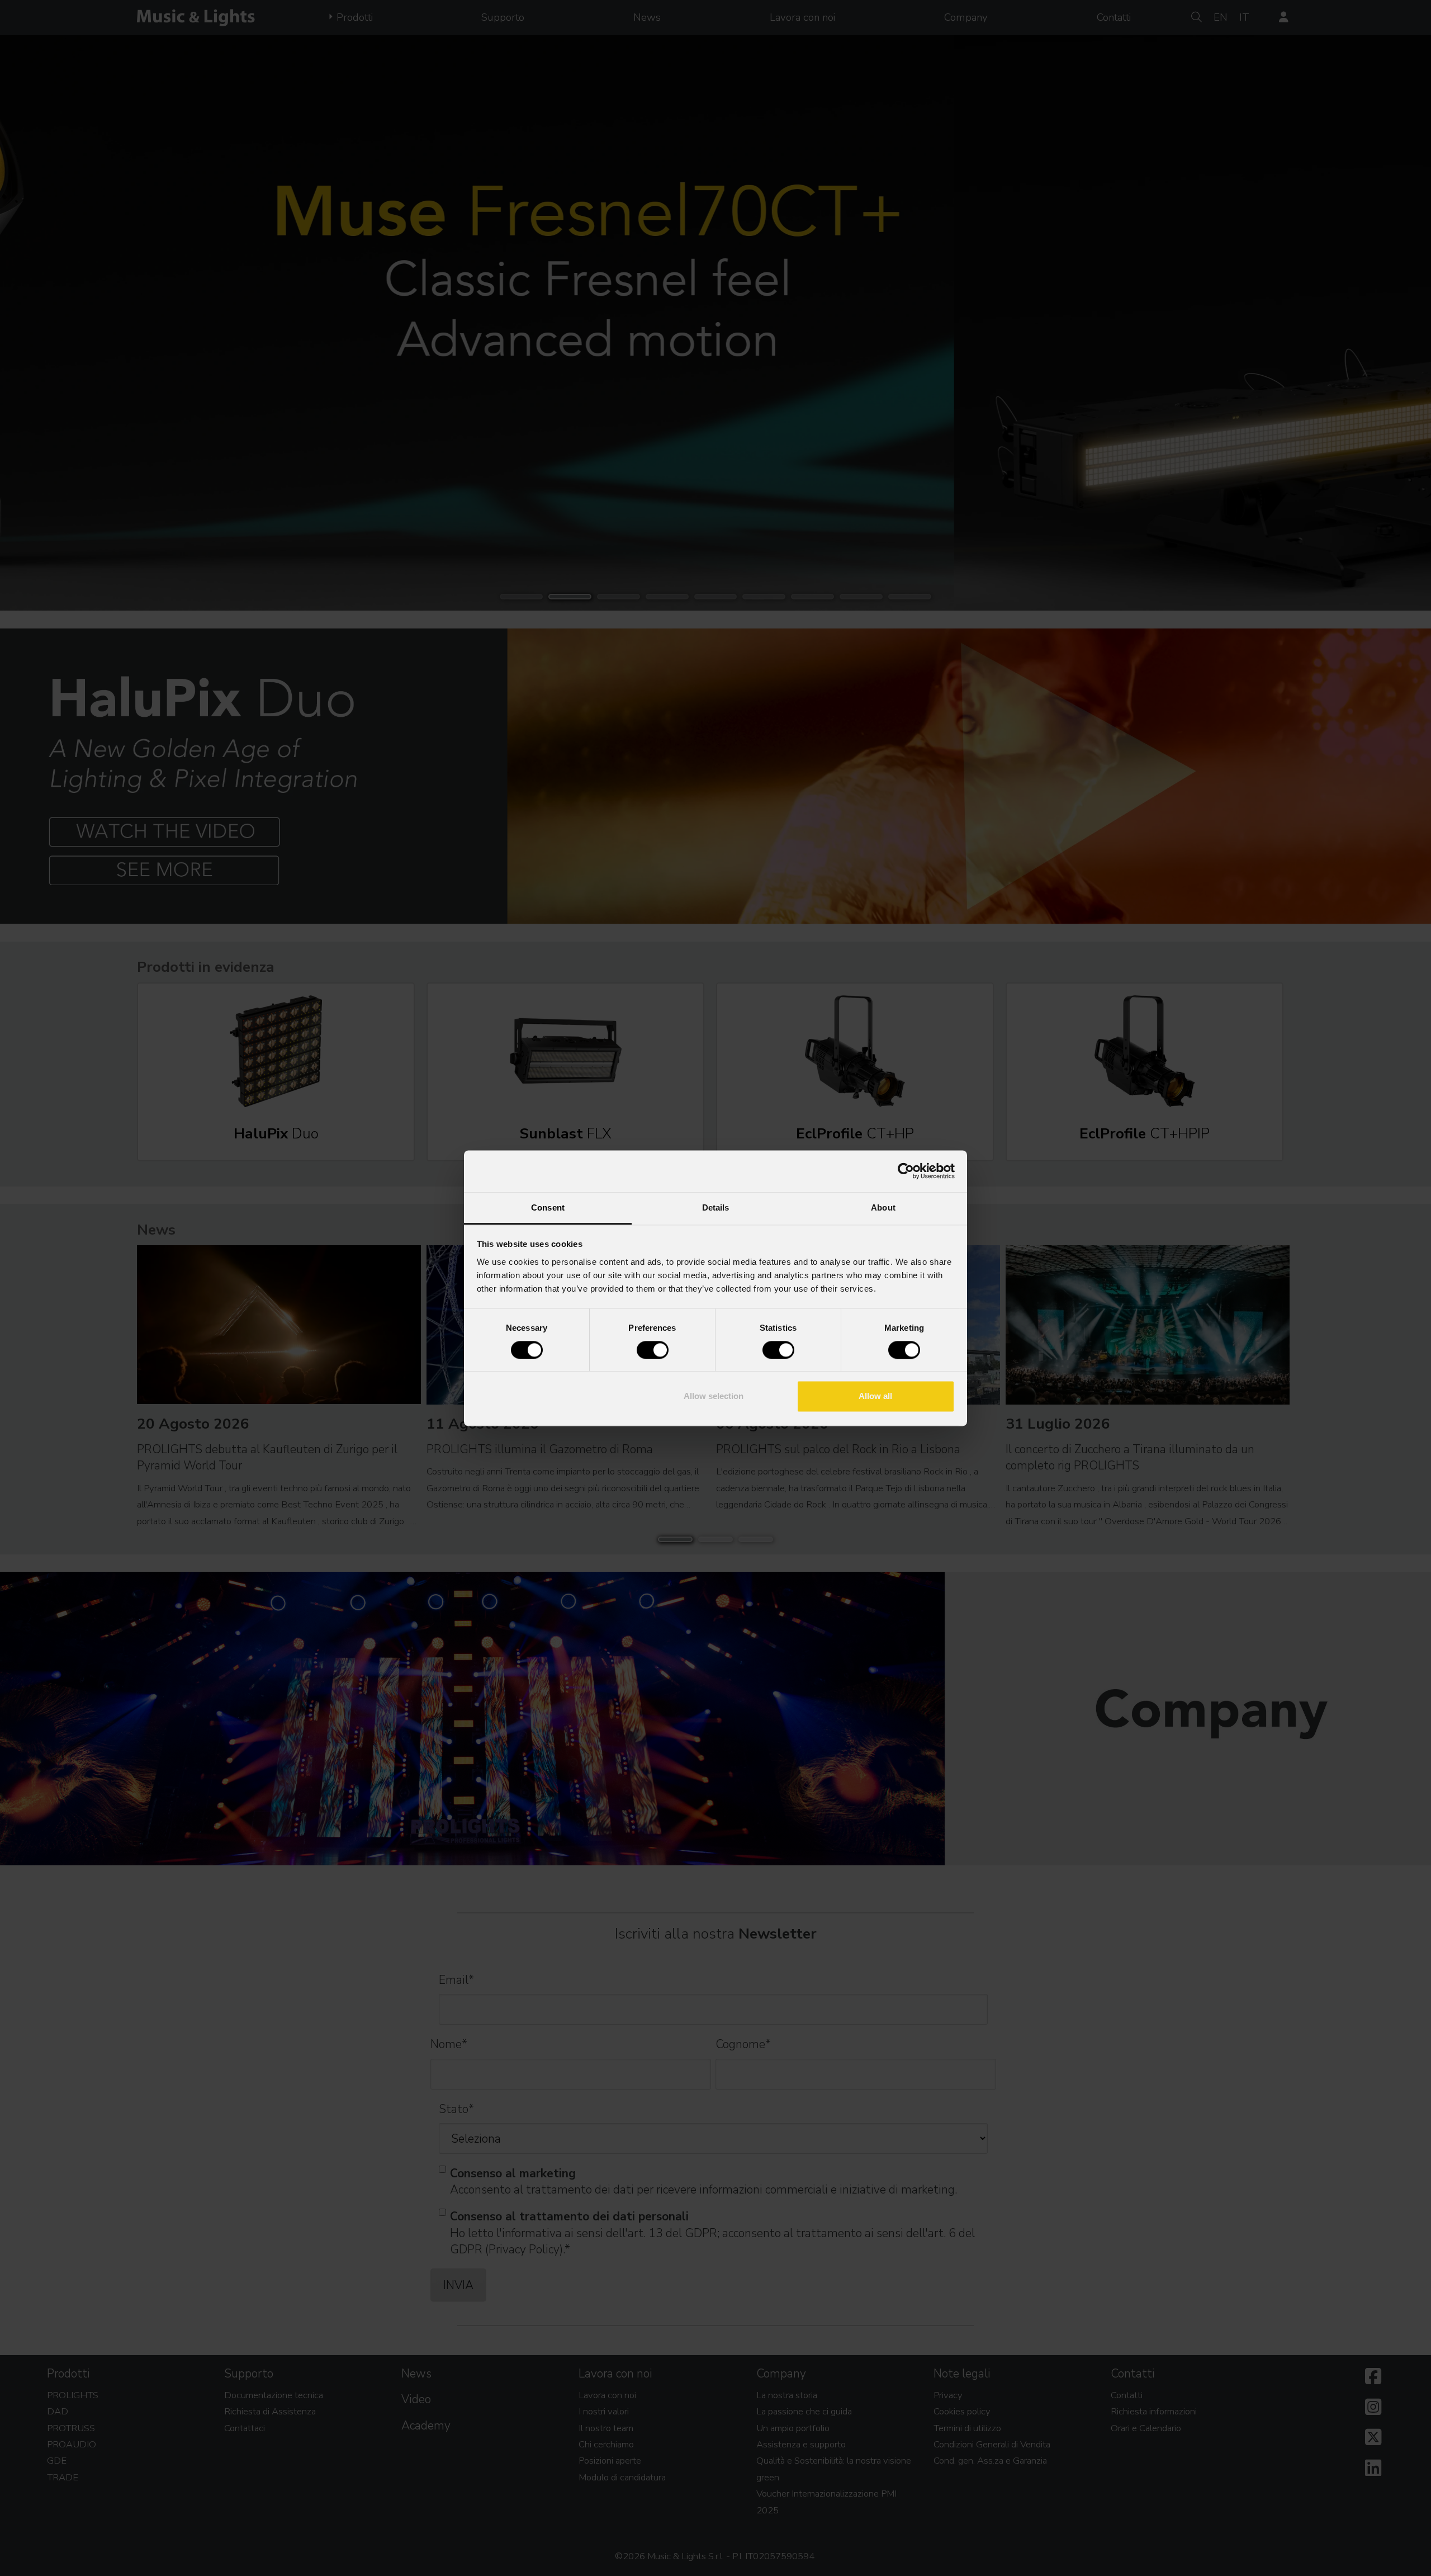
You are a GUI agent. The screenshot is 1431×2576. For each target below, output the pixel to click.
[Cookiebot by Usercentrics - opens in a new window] (906, 1171)
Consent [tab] (548, 1207)
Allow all (875, 1396)
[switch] (653, 1350)
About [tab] (883, 1207)
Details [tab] (716, 1207)
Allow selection (714, 1396)
